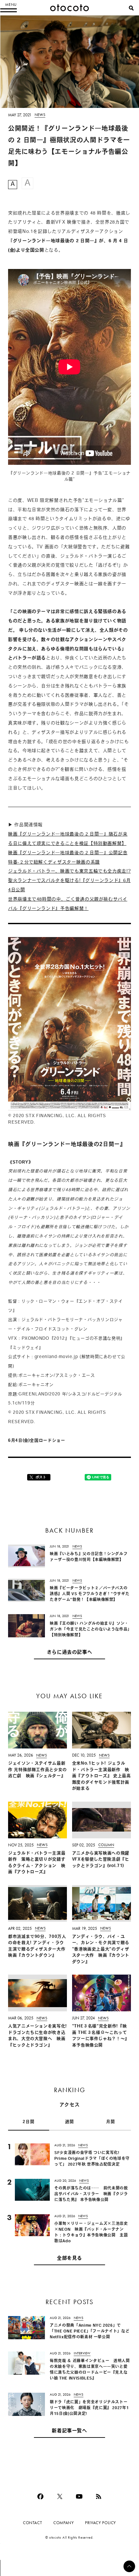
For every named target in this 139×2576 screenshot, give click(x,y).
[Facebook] (40, 2496)
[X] (60, 2496)
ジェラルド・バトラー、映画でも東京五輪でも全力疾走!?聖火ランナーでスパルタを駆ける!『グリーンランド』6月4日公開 (69, 881)
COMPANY (64, 2523)
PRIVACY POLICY (101, 2523)
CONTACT (32, 2523)
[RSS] (99, 2496)
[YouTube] (79, 2496)
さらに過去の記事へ (70, 1653)
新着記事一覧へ (69, 2431)
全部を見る (69, 2259)
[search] (131, 8)
